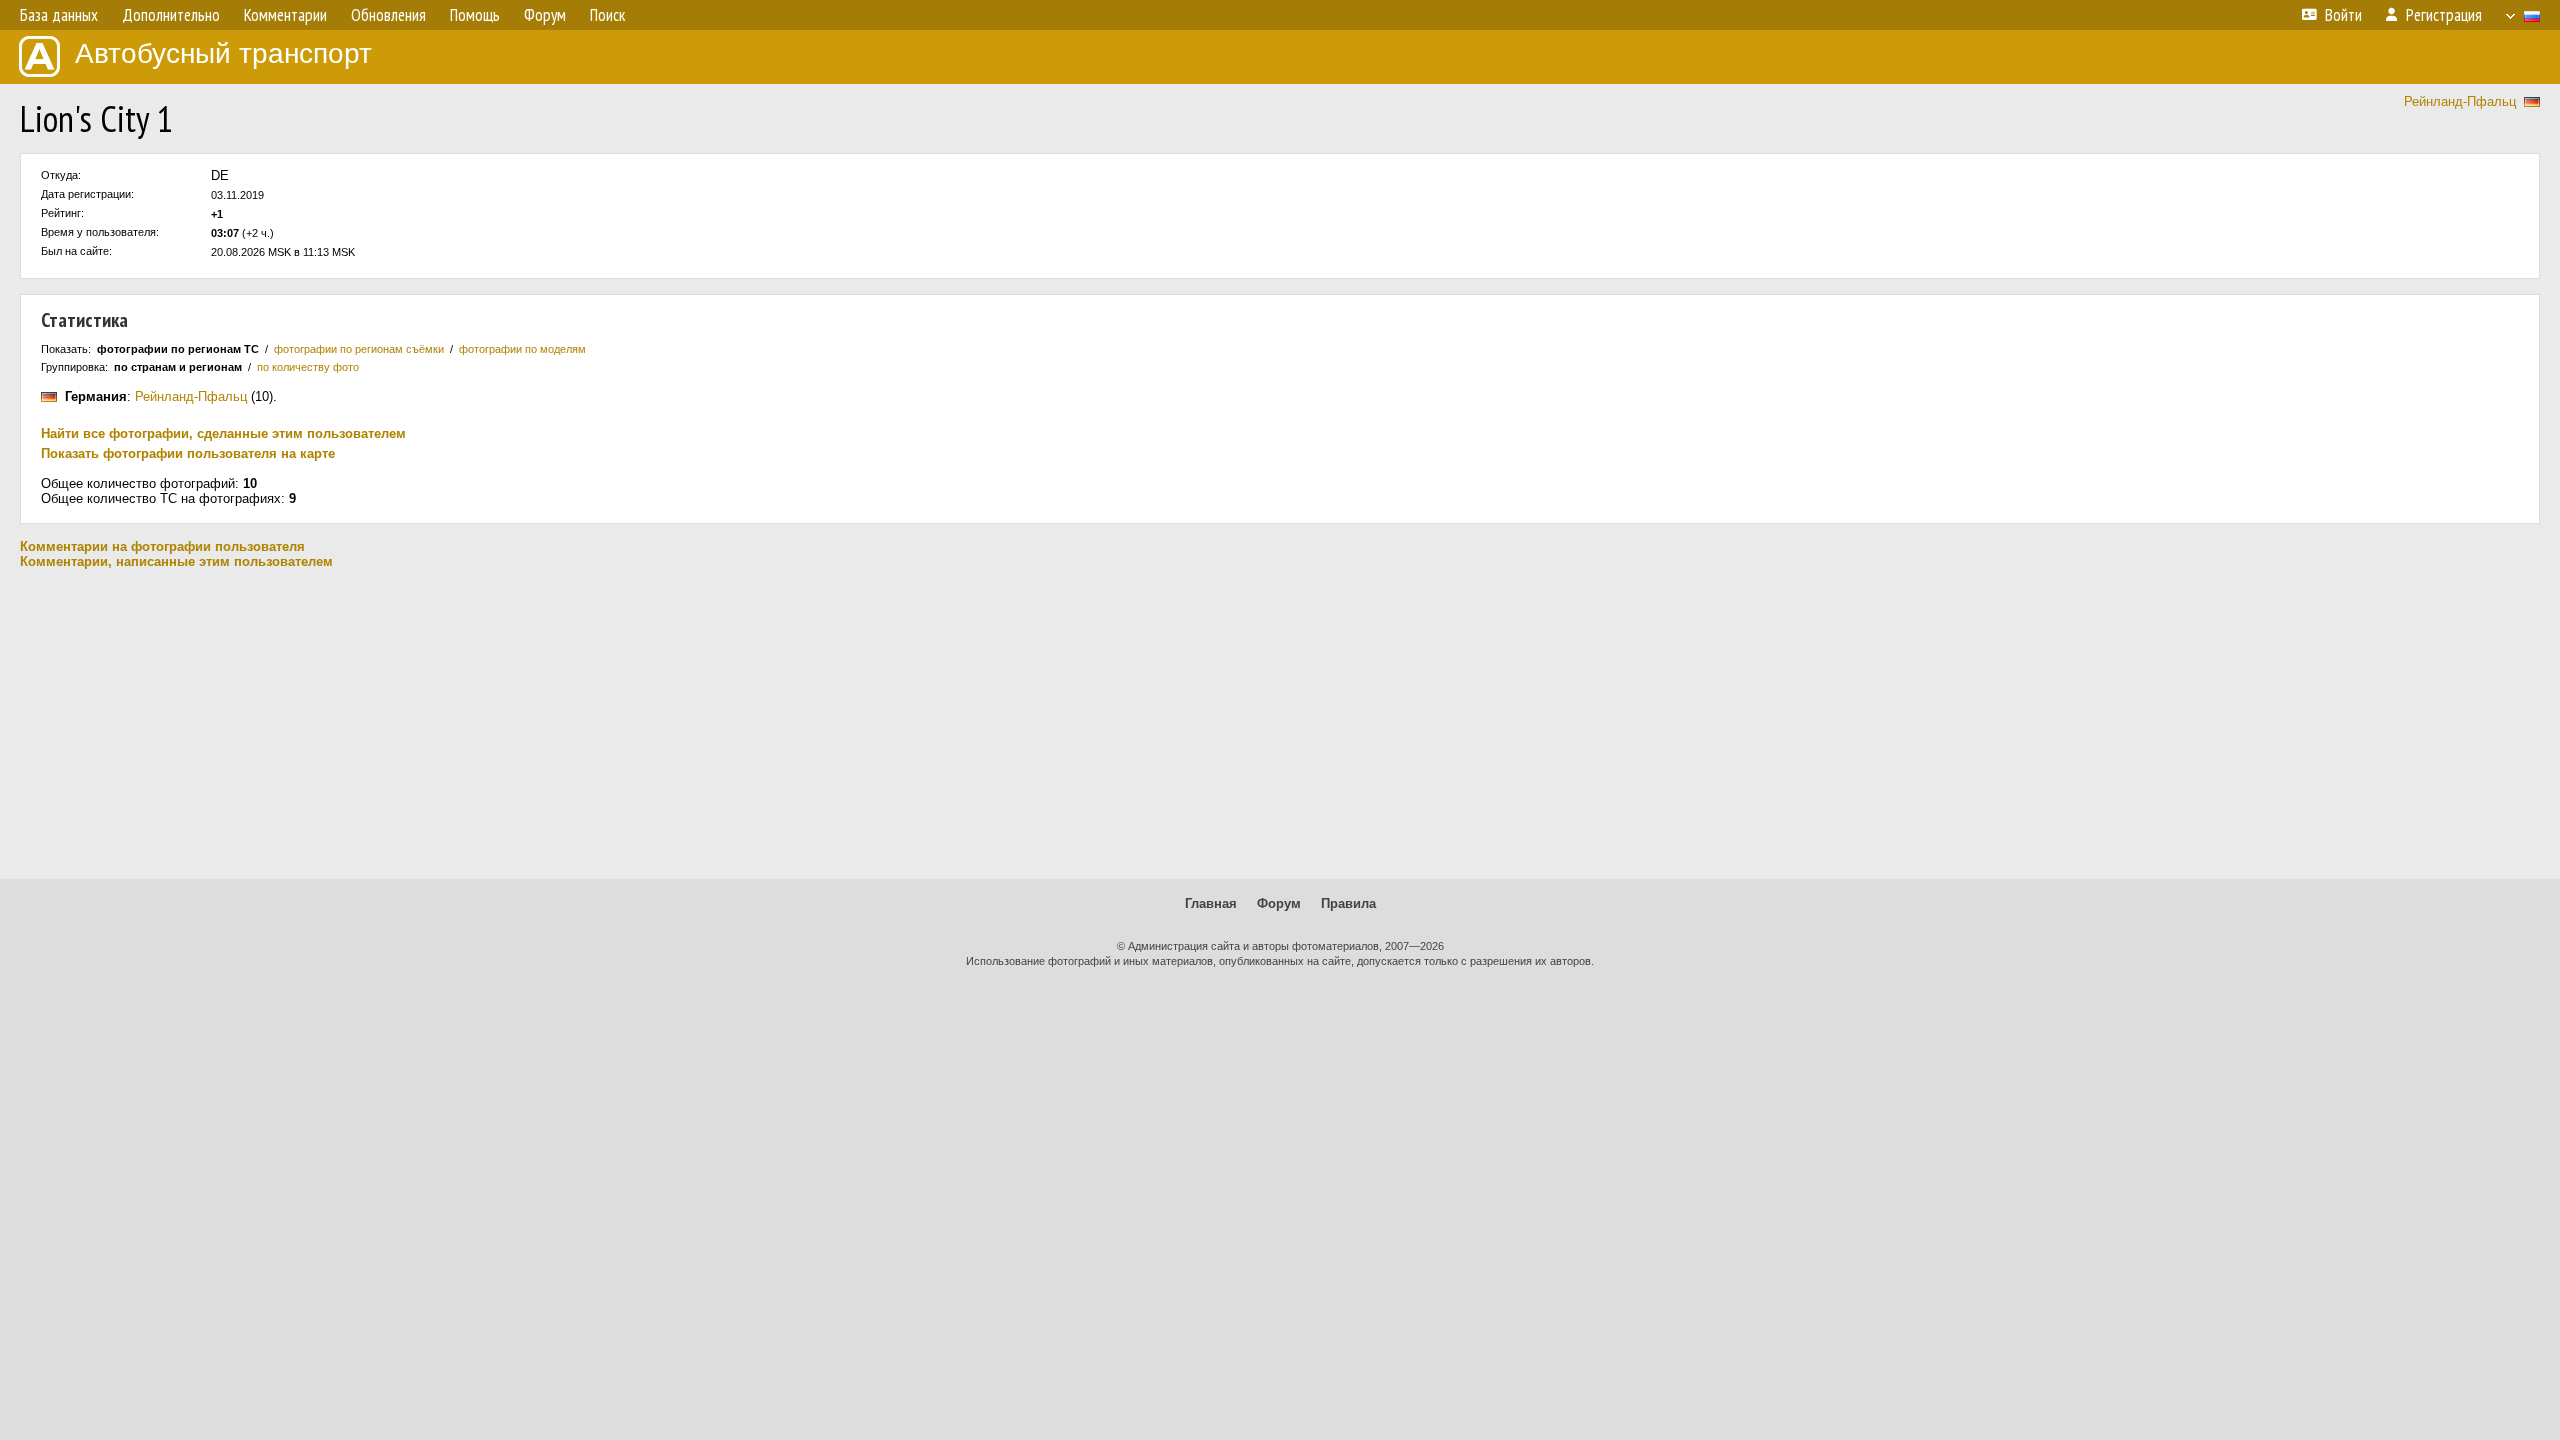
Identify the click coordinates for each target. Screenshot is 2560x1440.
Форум (1279, 903)
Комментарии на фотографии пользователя (162, 546)
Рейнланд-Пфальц (2460, 101)
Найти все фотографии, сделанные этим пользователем (223, 433)
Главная (1211, 903)
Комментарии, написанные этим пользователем (176, 561)
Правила (1348, 903)
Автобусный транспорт (223, 53)
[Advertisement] (1280, 724)
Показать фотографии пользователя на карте (188, 453)
